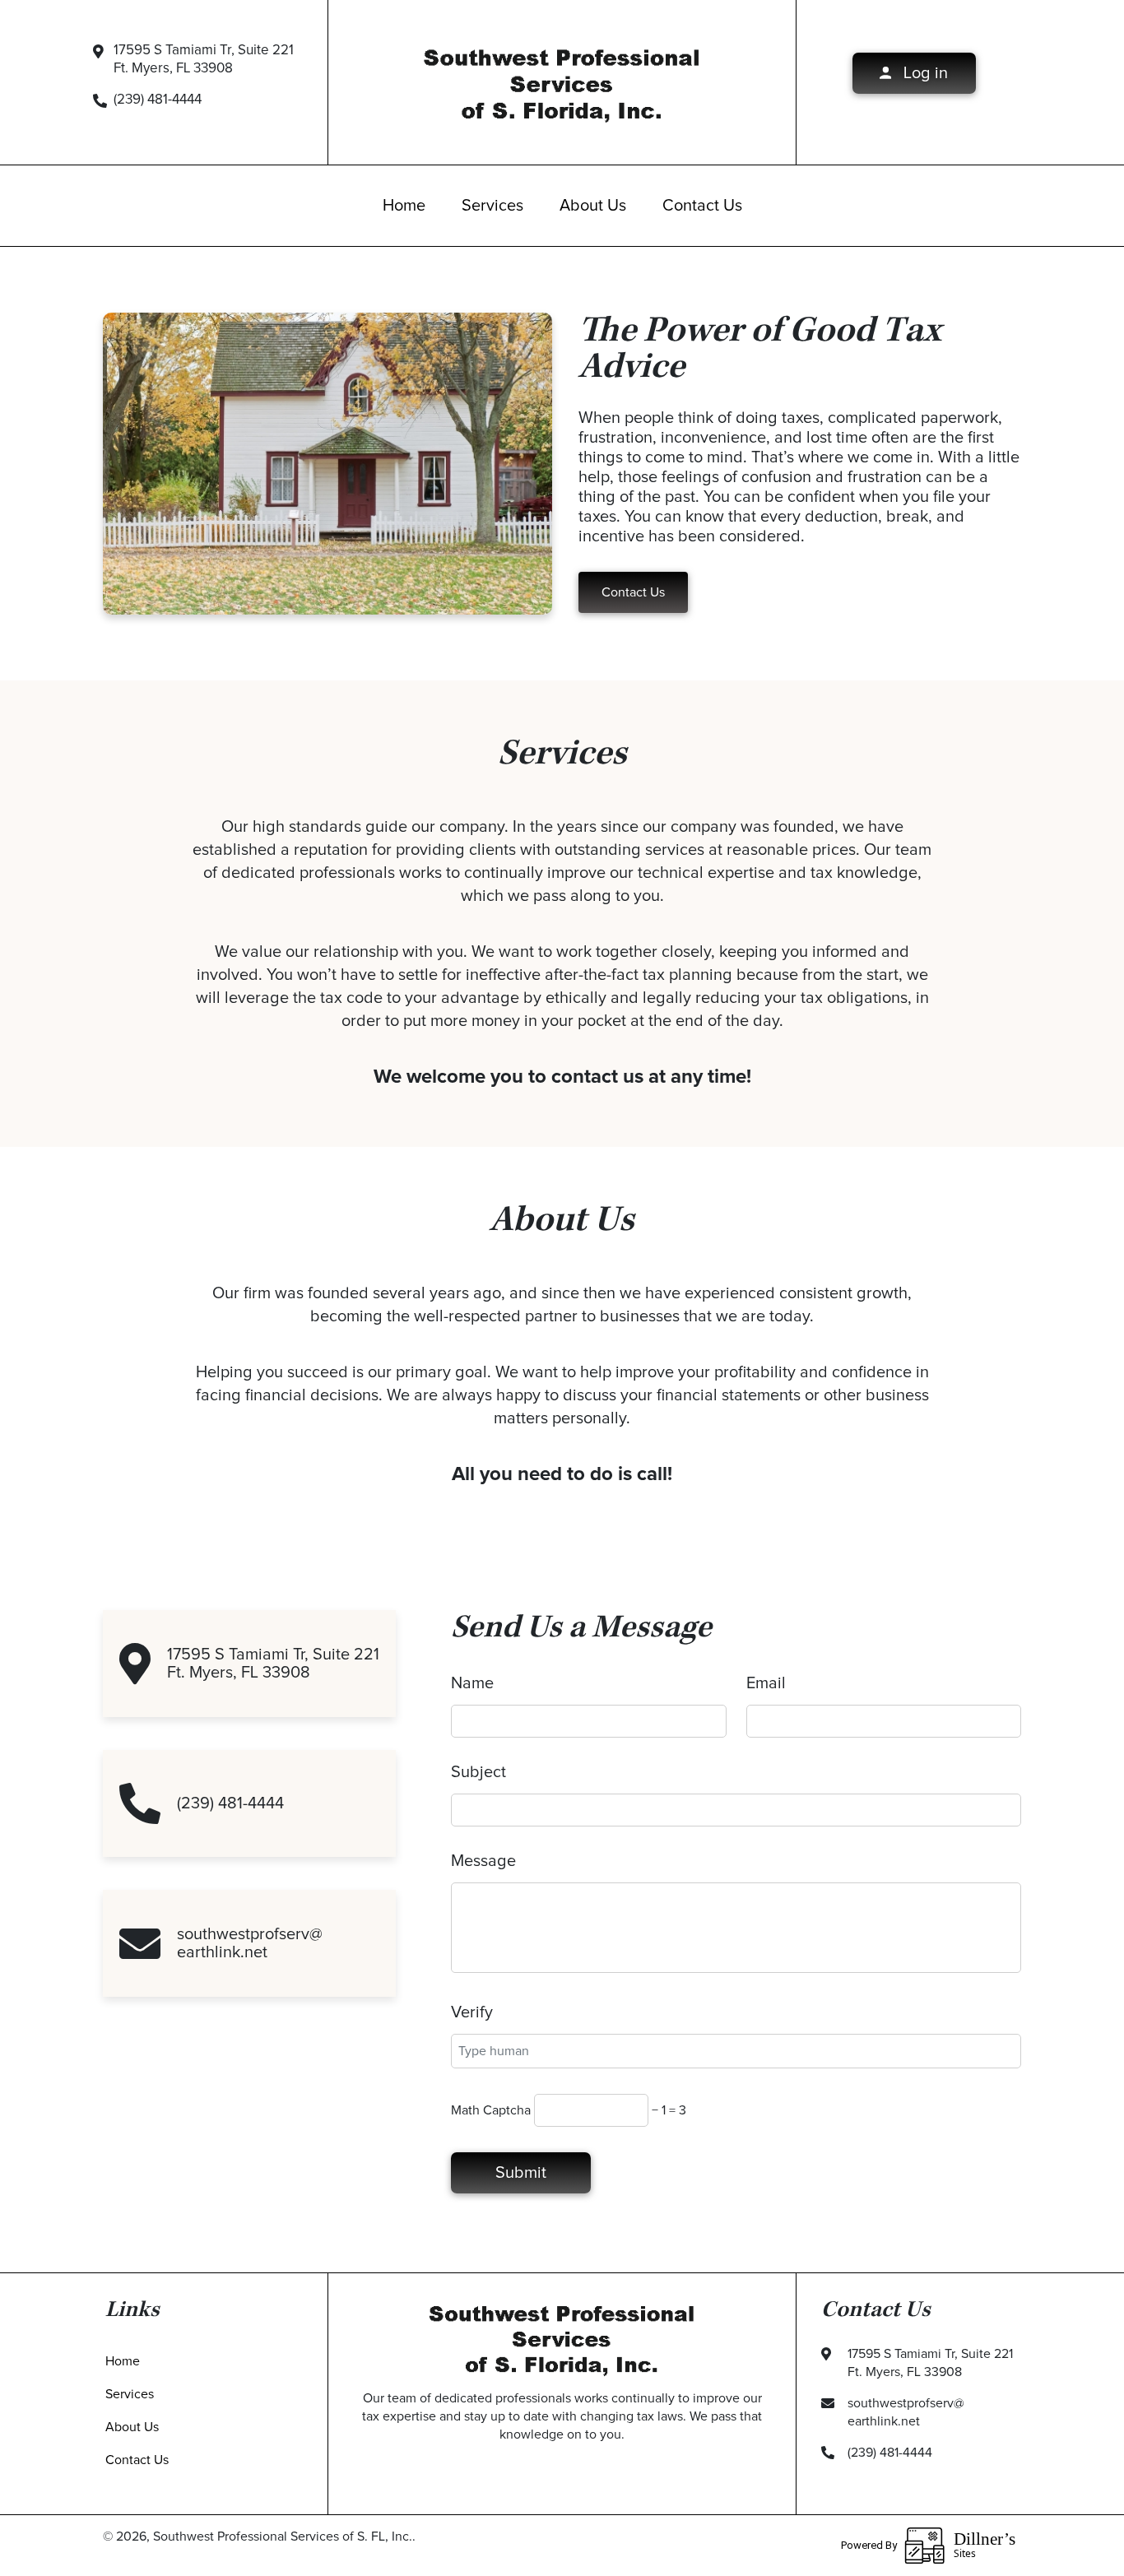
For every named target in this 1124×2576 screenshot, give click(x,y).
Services (492, 206)
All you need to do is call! (562, 1474)
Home (404, 206)
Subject (478, 1772)
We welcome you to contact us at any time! (562, 1077)
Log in (924, 73)
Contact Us (702, 206)
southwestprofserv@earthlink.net (250, 1943)
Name (472, 1683)
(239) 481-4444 (158, 100)
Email (766, 1683)
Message (483, 1861)
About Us (593, 206)
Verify (472, 2012)
